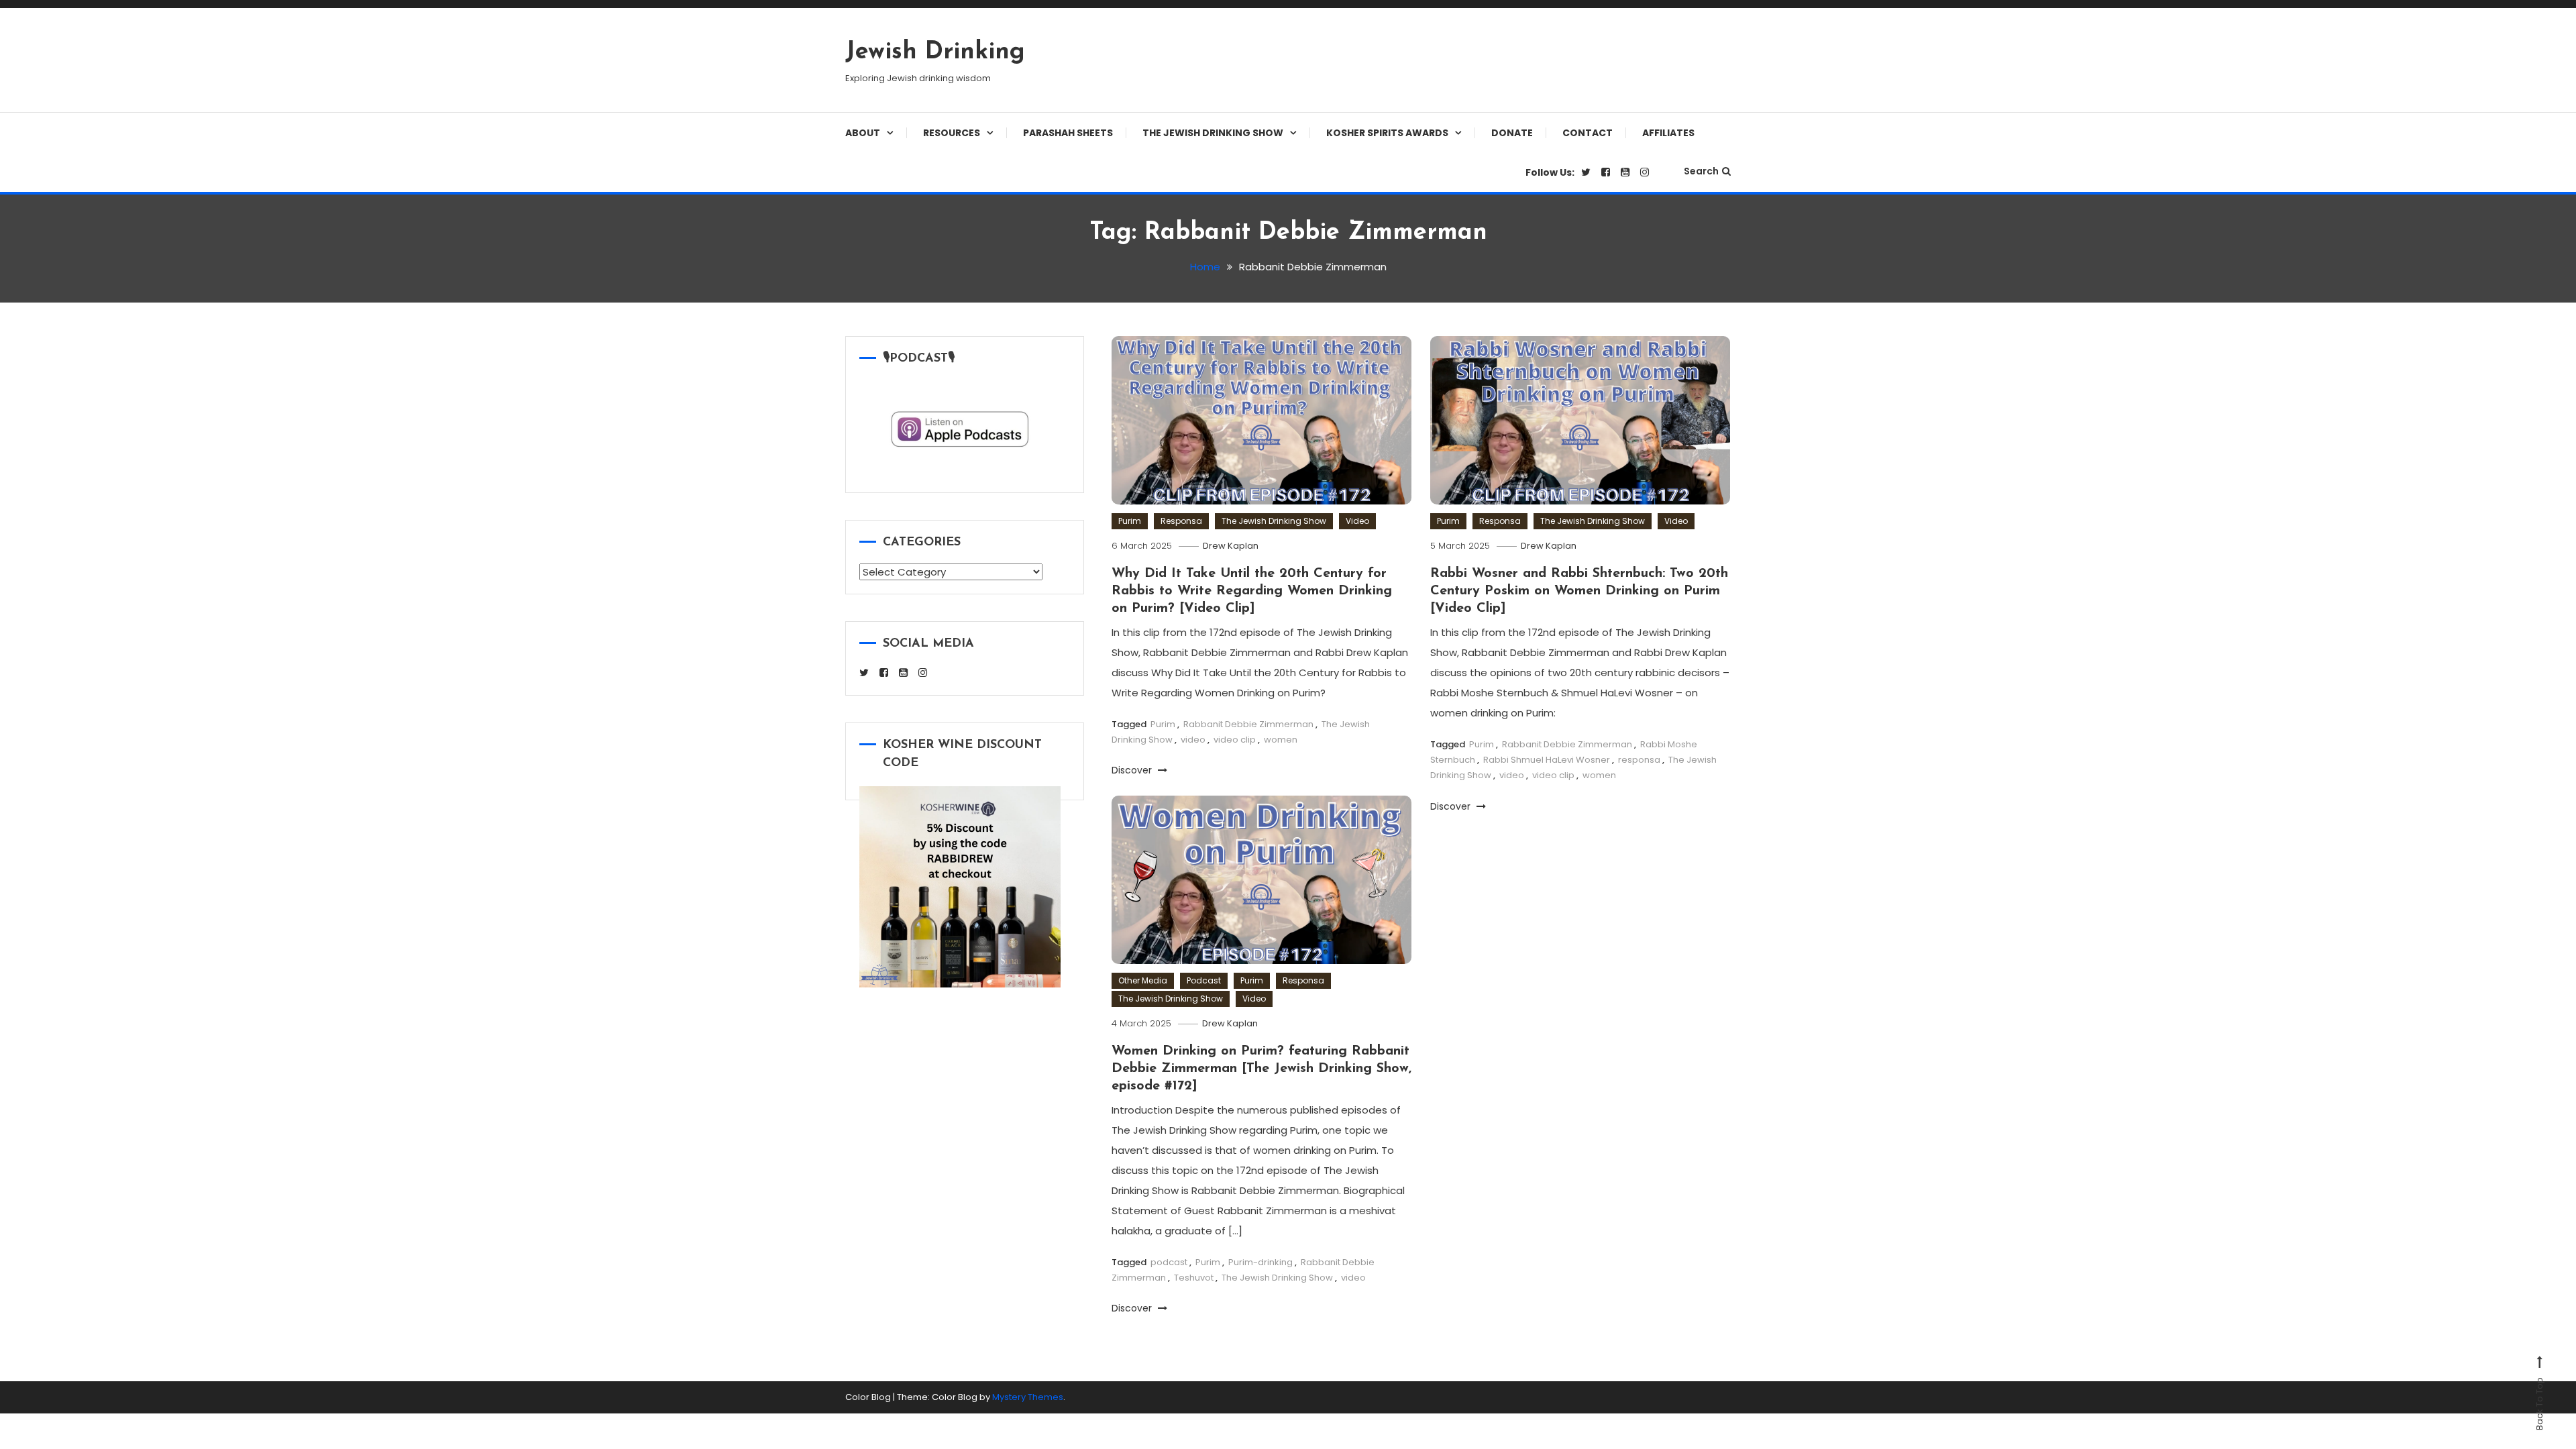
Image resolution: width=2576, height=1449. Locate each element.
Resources (952, 133)
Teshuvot (1194, 1278)
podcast (1169, 1262)
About (863, 133)
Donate (1512, 133)
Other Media (1143, 980)
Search (1701, 171)
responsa (1639, 760)
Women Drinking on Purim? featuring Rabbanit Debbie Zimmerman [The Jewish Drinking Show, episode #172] (1262, 1069)
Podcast (1204, 980)
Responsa (1181, 521)
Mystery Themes (1028, 1397)
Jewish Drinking (935, 52)
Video (1357, 521)
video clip (1235, 740)
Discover (1133, 770)
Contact (1588, 133)
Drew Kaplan (1231, 546)
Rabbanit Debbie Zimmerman (1248, 724)
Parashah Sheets (1068, 133)
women (1281, 740)
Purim (1130, 521)
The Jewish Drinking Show (1213, 133)
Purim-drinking (1260, 1262)
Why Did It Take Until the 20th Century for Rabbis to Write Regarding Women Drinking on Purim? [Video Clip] (1252, 591)
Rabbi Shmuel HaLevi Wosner (1547, 760)
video (1193, 740)
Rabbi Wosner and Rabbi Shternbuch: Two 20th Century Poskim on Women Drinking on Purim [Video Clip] (1579, 591)
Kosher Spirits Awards (1387, 133)
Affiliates (1668, 133)
